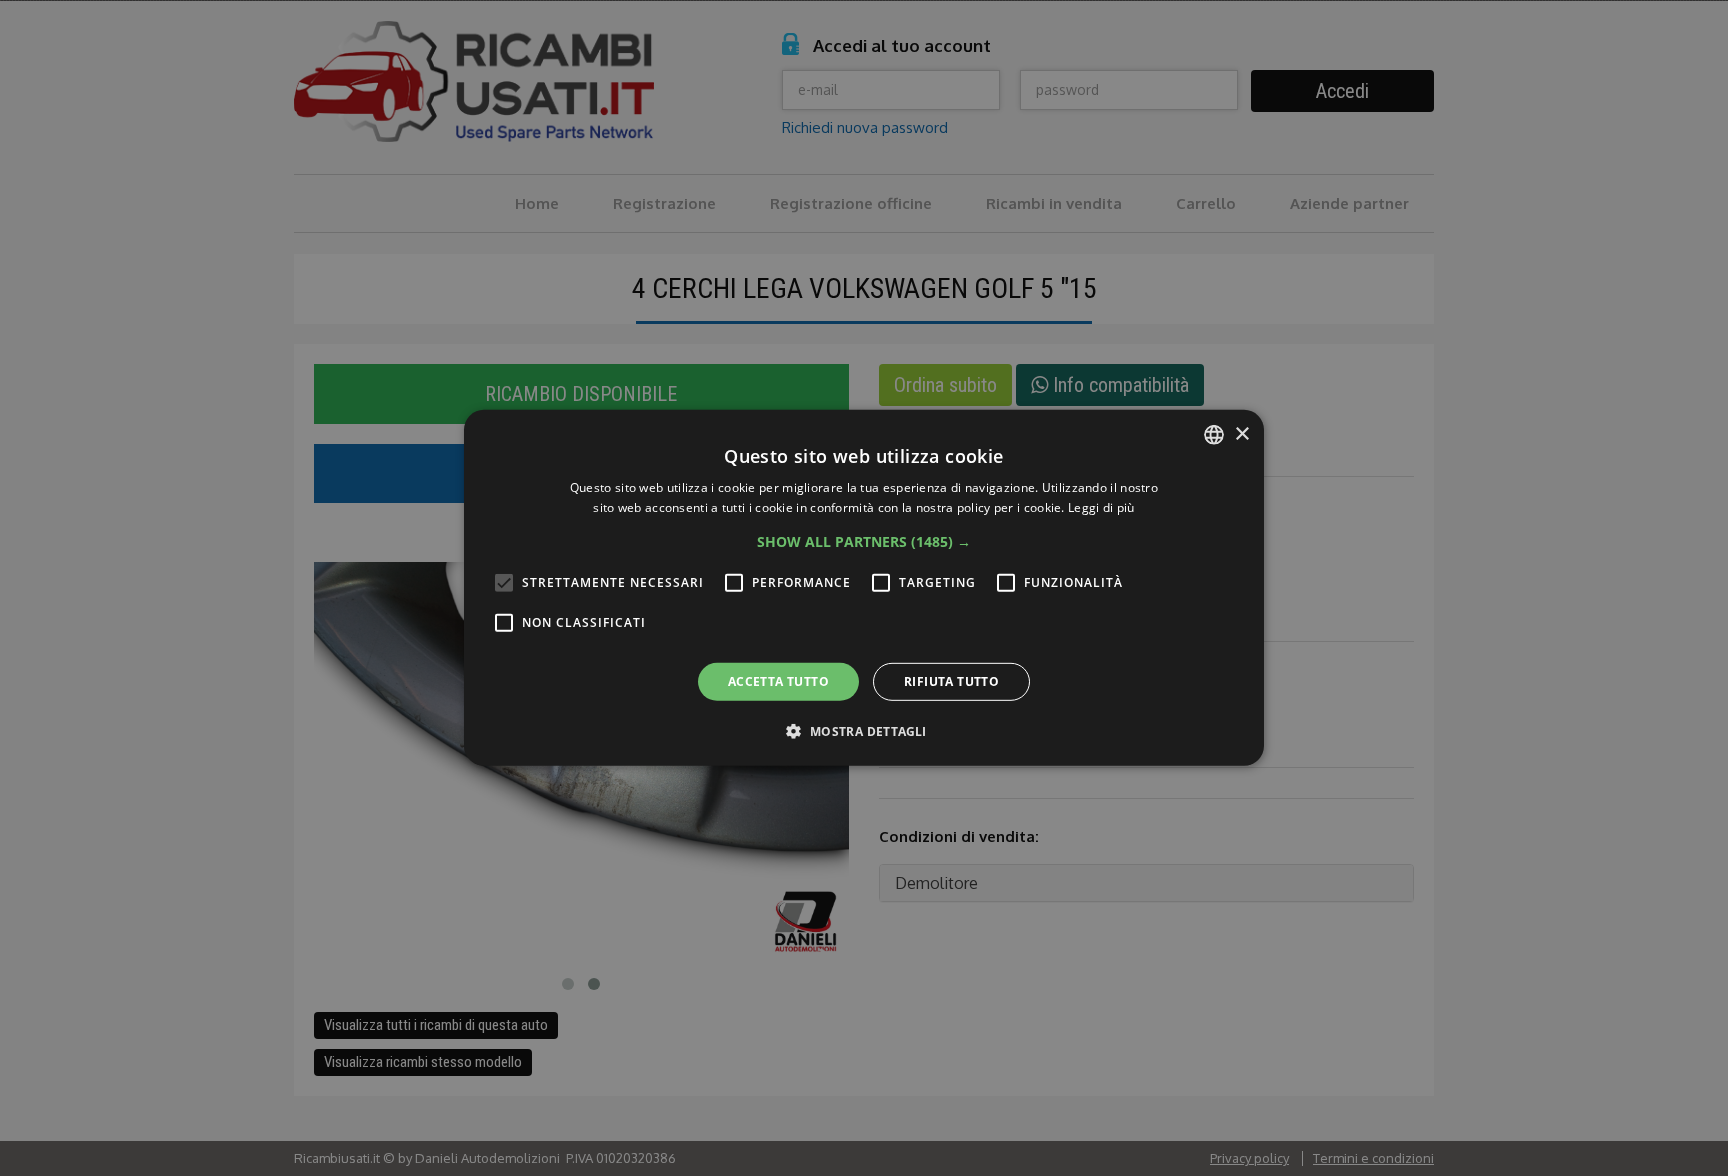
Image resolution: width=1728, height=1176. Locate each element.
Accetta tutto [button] (778, 681)
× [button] (1241, 433)
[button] (864, 542)
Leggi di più (1101, 507)
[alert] (864, 588)
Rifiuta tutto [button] (951, 681)
